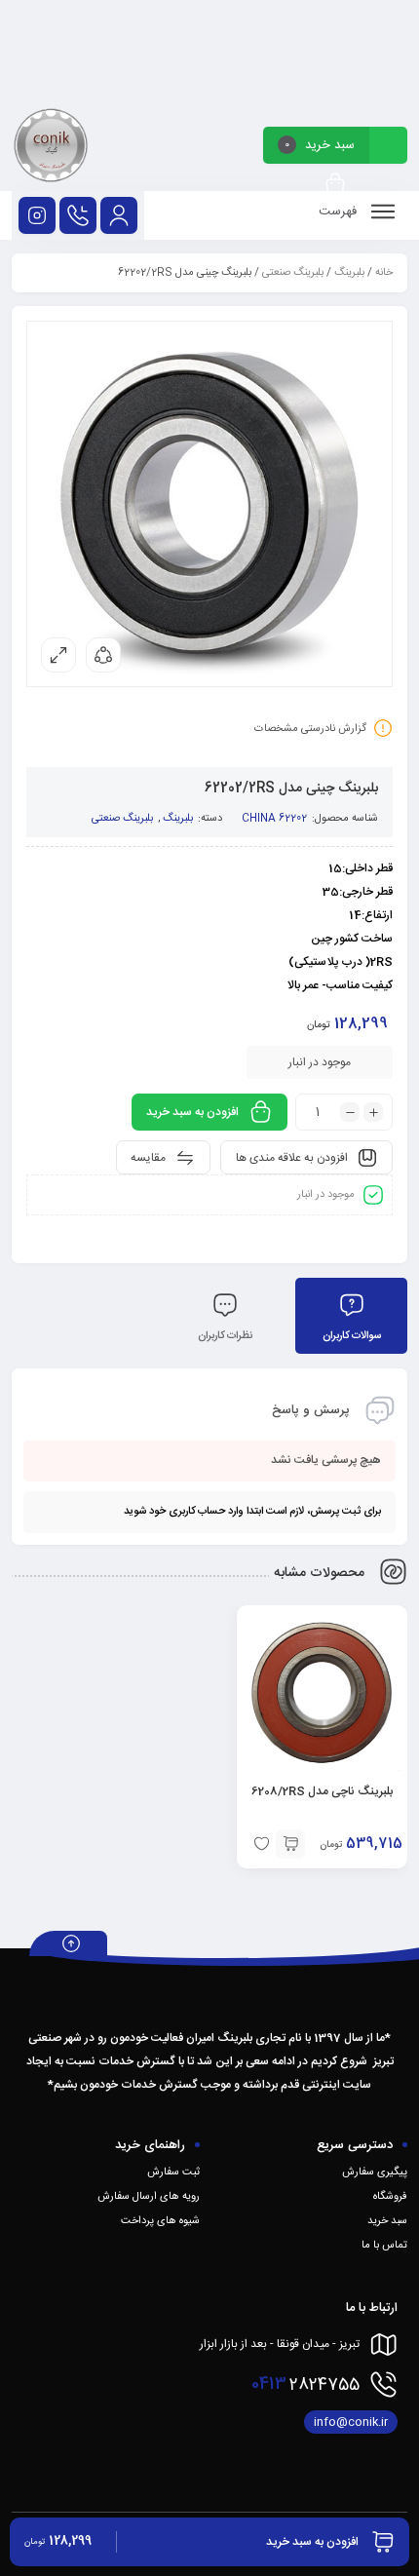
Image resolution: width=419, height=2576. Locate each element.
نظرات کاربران (225, 1336)
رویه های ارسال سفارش (149, 2197)
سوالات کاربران (352, 1336)
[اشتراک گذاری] (103, 655)
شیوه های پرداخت (160, 2221)
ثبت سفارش (173, 2172)
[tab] (351, 1316)
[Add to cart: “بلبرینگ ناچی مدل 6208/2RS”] (290, 1844)
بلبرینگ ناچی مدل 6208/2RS (322, 1791)
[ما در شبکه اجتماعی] (37, 215)
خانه (384, 273)
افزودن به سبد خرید (192, 1112)
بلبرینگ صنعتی (293, 273)
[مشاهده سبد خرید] (335, 185)
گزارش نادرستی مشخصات (310, 729)
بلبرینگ (349, 273)
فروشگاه (390, 2197)
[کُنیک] (51, 149)
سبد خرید (387, 2221)
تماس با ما (384, 2246)
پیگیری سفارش (375, 2172)
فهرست (340, 211)
